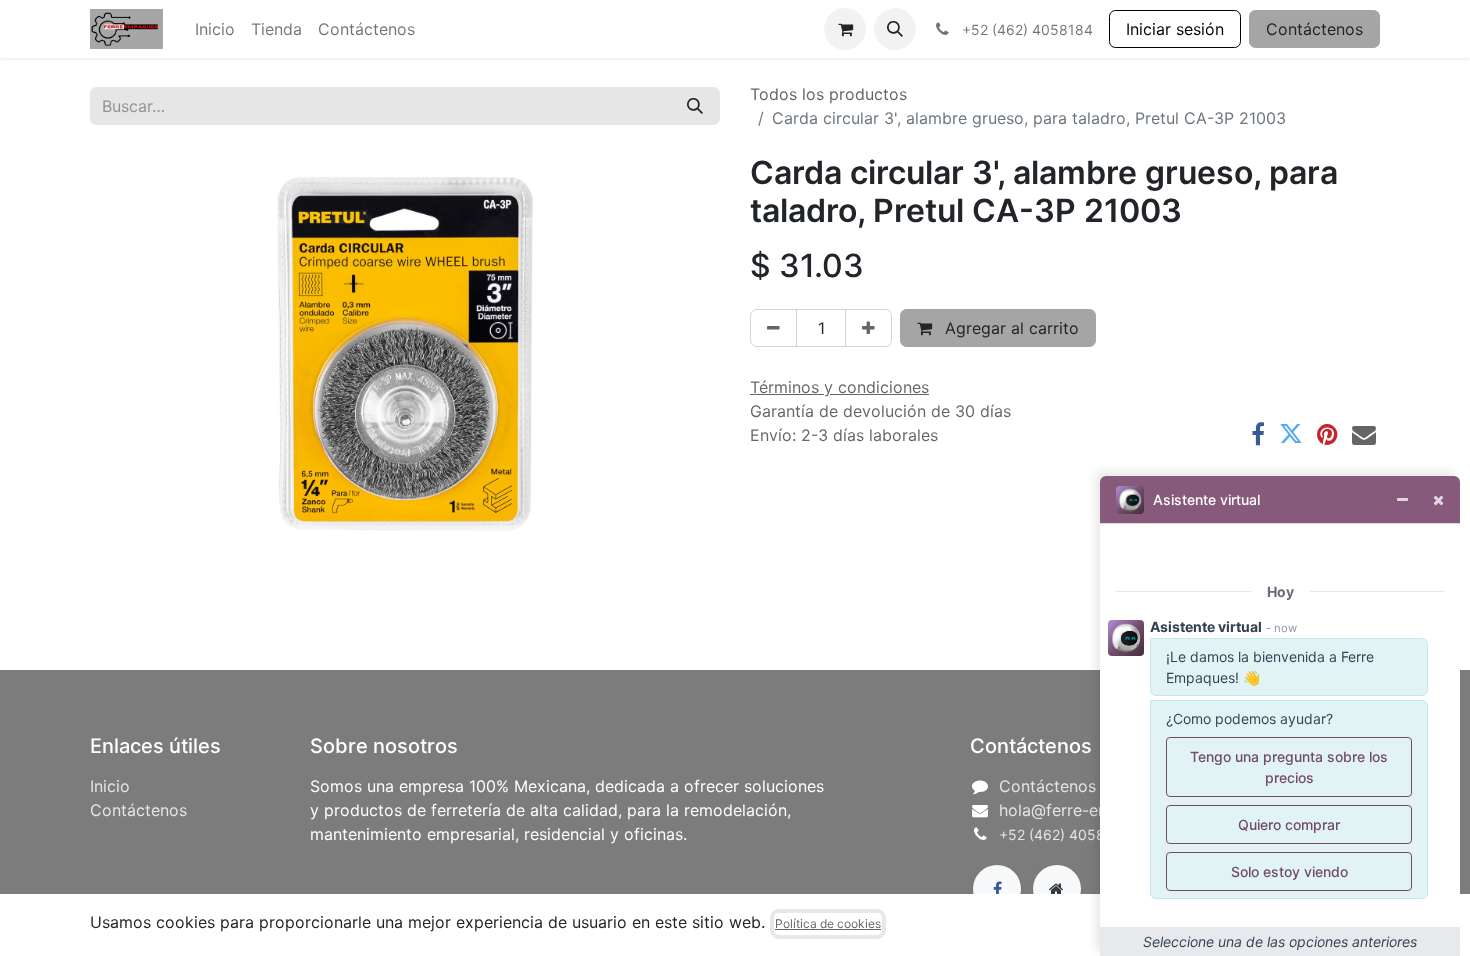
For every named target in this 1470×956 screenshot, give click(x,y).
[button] (895, 29)
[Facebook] (1258, 434)
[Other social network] (1057, 889)
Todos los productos (828, 94)
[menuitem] (215, 29)
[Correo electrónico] (1364, 434)
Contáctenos (1314, 29)
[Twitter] (1291, 434)
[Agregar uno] (868, 328)
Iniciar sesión (1175, 29)
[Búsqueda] (695, 106)
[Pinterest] (1327, 434)
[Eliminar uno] (773, 328)
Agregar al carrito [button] (1009, 328)
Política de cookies (828, 923)
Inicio (110, 786)
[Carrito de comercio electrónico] (845, 29)
